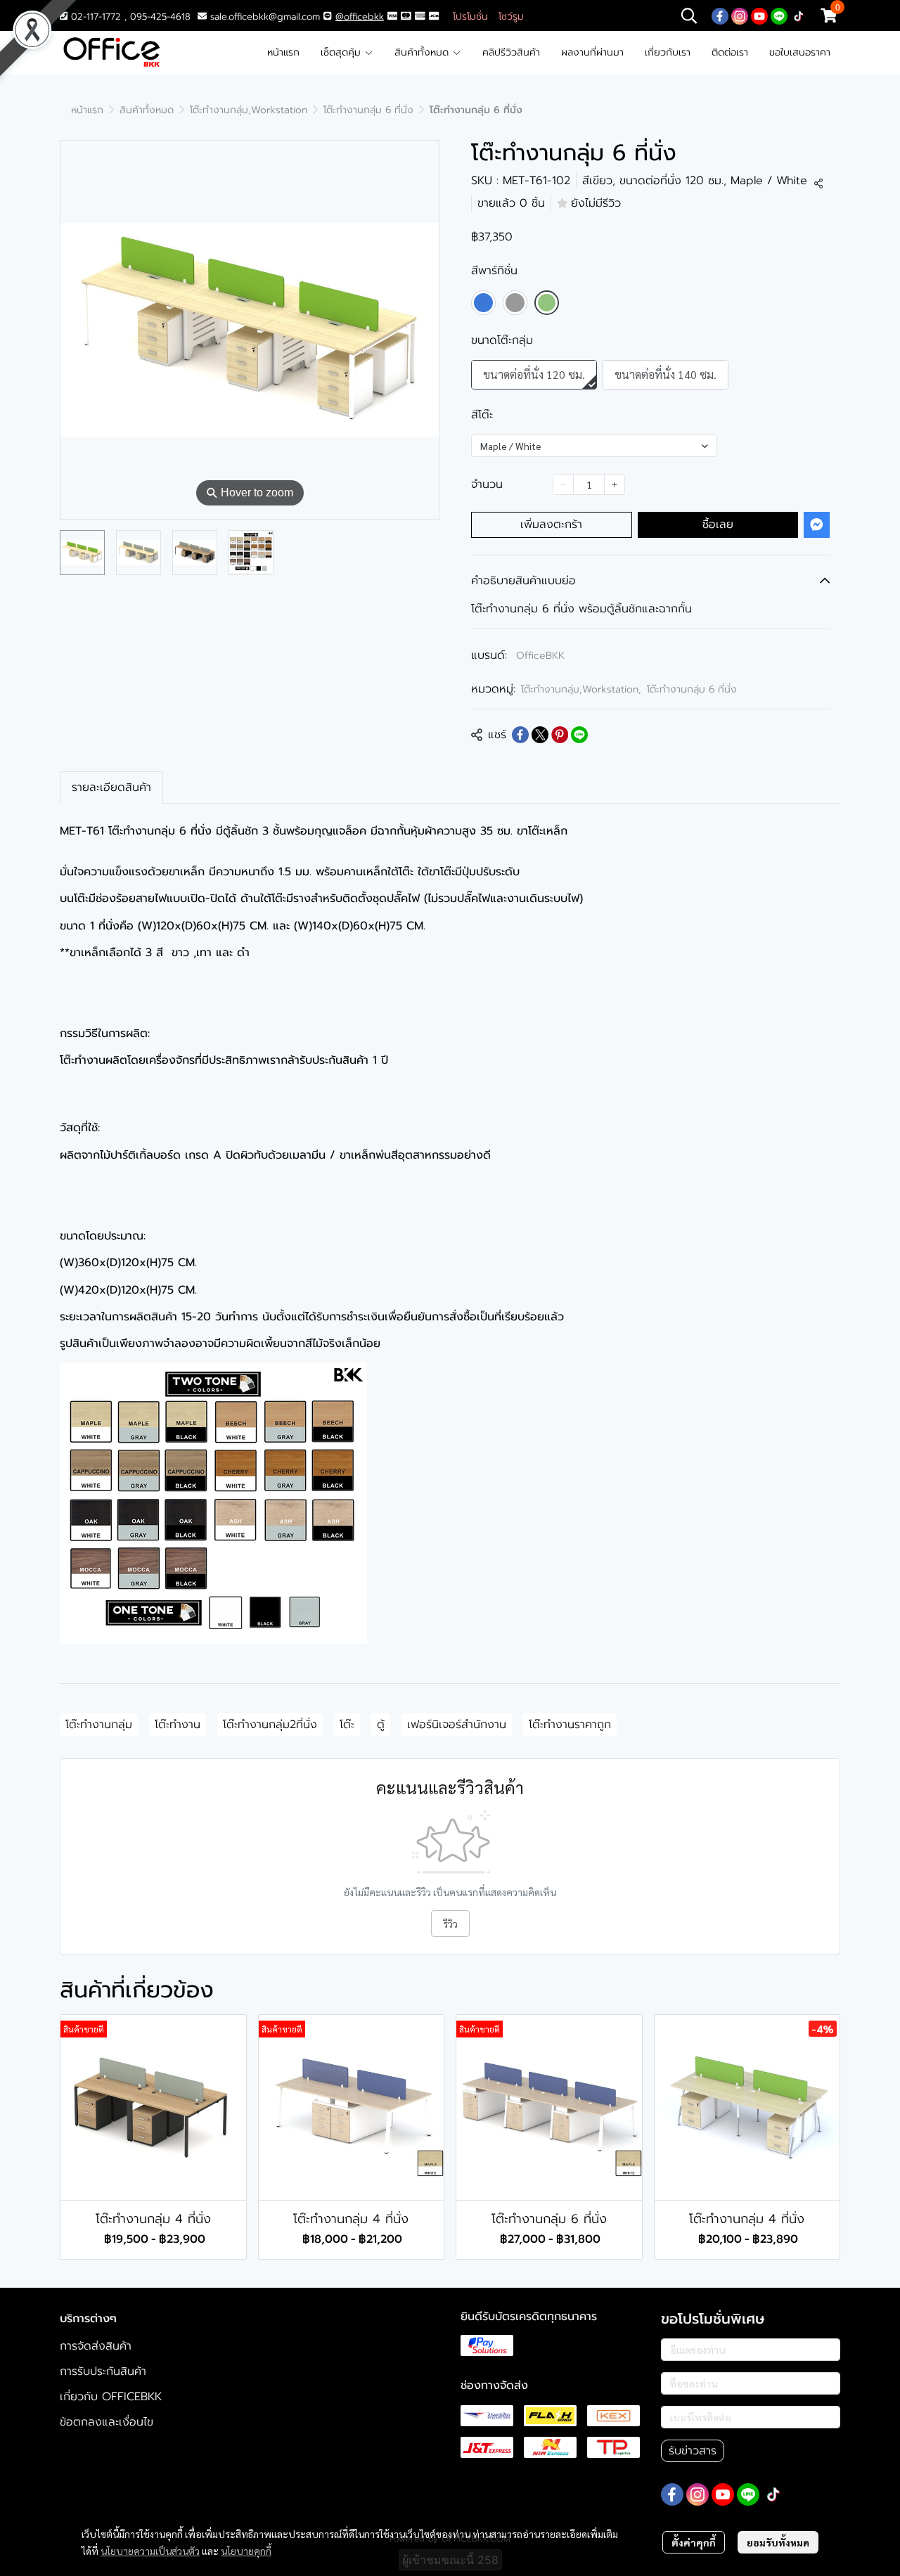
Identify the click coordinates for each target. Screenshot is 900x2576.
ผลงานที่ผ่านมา (592, 52)
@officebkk (360, 17)
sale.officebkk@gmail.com (265, 17)
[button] (689, 15)
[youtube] (759, 15)
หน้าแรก (283, 52)
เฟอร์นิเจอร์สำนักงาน (457, 1725)
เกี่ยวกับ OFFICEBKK (111, 2397)
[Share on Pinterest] (560, 735)
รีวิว (450, 1924)
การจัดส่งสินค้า (96, 2346)
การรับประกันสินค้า (103, 2371)
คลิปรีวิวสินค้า (511, 52)
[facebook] (720, 15)
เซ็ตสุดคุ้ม (342, 52)
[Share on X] (540, 735)
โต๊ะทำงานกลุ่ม (99, 1725)
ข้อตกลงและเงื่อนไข (107, 2422)
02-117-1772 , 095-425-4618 (129, 17)
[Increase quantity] (615, 484)
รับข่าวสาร (693, 2451)
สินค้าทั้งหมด (423, 52)
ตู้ (381, 1725)
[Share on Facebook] (520, 735)
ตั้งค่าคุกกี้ (694, 2542)
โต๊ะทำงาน (178, 1725)
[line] (779, 15)
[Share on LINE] (579, 735)
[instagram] (740, 15)
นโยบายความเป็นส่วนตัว (150, 2551)
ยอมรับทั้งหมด (778, 2542)
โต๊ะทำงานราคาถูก (570, 1725)
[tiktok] (799, 15)
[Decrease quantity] (563, 484)
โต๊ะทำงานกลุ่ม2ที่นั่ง (270, 1725)
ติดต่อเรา (730, 52)
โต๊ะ (347, 1725)
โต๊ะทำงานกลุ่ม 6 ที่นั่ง (368, 110)
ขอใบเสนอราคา (800, 52)
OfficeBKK (540, 656)
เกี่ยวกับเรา (668, 52)
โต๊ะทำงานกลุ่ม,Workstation (249, 110)
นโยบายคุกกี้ (246, 2551)
